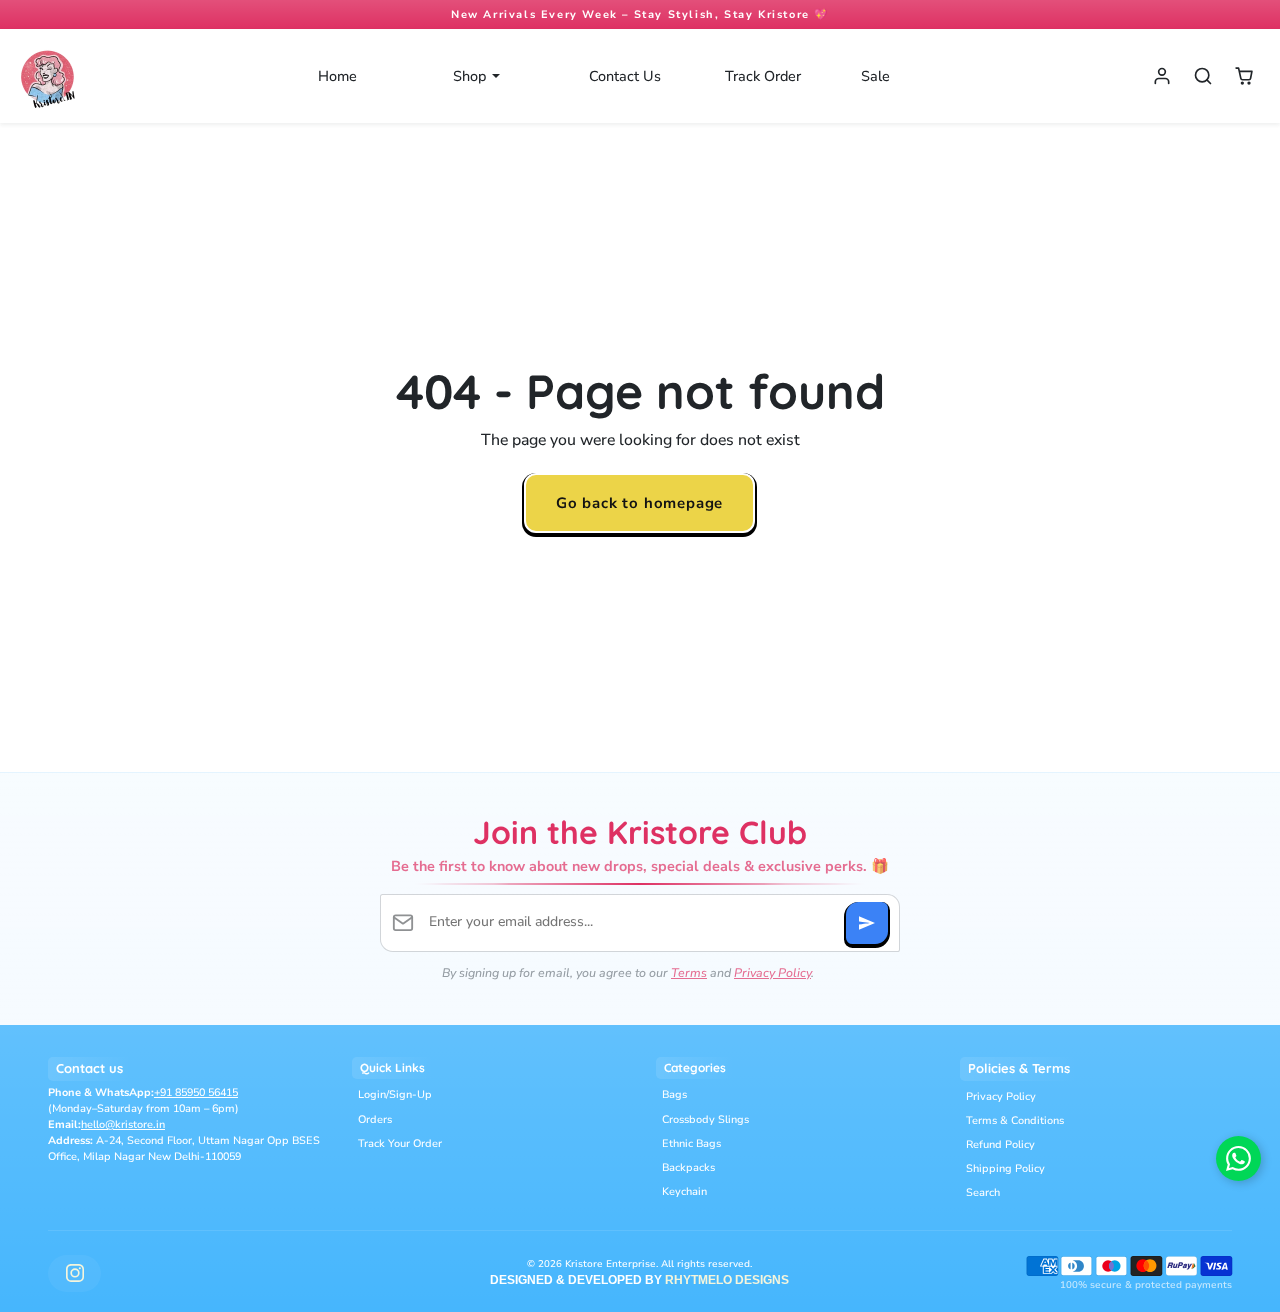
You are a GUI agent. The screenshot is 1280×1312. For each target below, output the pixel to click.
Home (337, 76)
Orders (375, 1119)
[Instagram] (74, 1273)
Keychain (684, 1191)
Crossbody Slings (705, 1119)
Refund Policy (1000, 1144)
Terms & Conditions (1015, 1120)
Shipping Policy (1005, 1168)
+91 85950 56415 (196, 1092)
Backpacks (688, 1167)
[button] (1202, 76)
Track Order (763, 76)
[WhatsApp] (1238, 1158)
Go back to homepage (639, 502)
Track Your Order (400, 1143)
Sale (875, 76)
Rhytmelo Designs (727, 1280)
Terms (689, 972)
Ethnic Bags (691, 1143)
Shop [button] (471, 76)
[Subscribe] (867, 923)
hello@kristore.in (123, 1124)
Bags (674, 1094)
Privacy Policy (772, 972)
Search (983, 1192)
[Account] (1162, 76)
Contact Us (625, 76)
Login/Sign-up (395, 1094)
